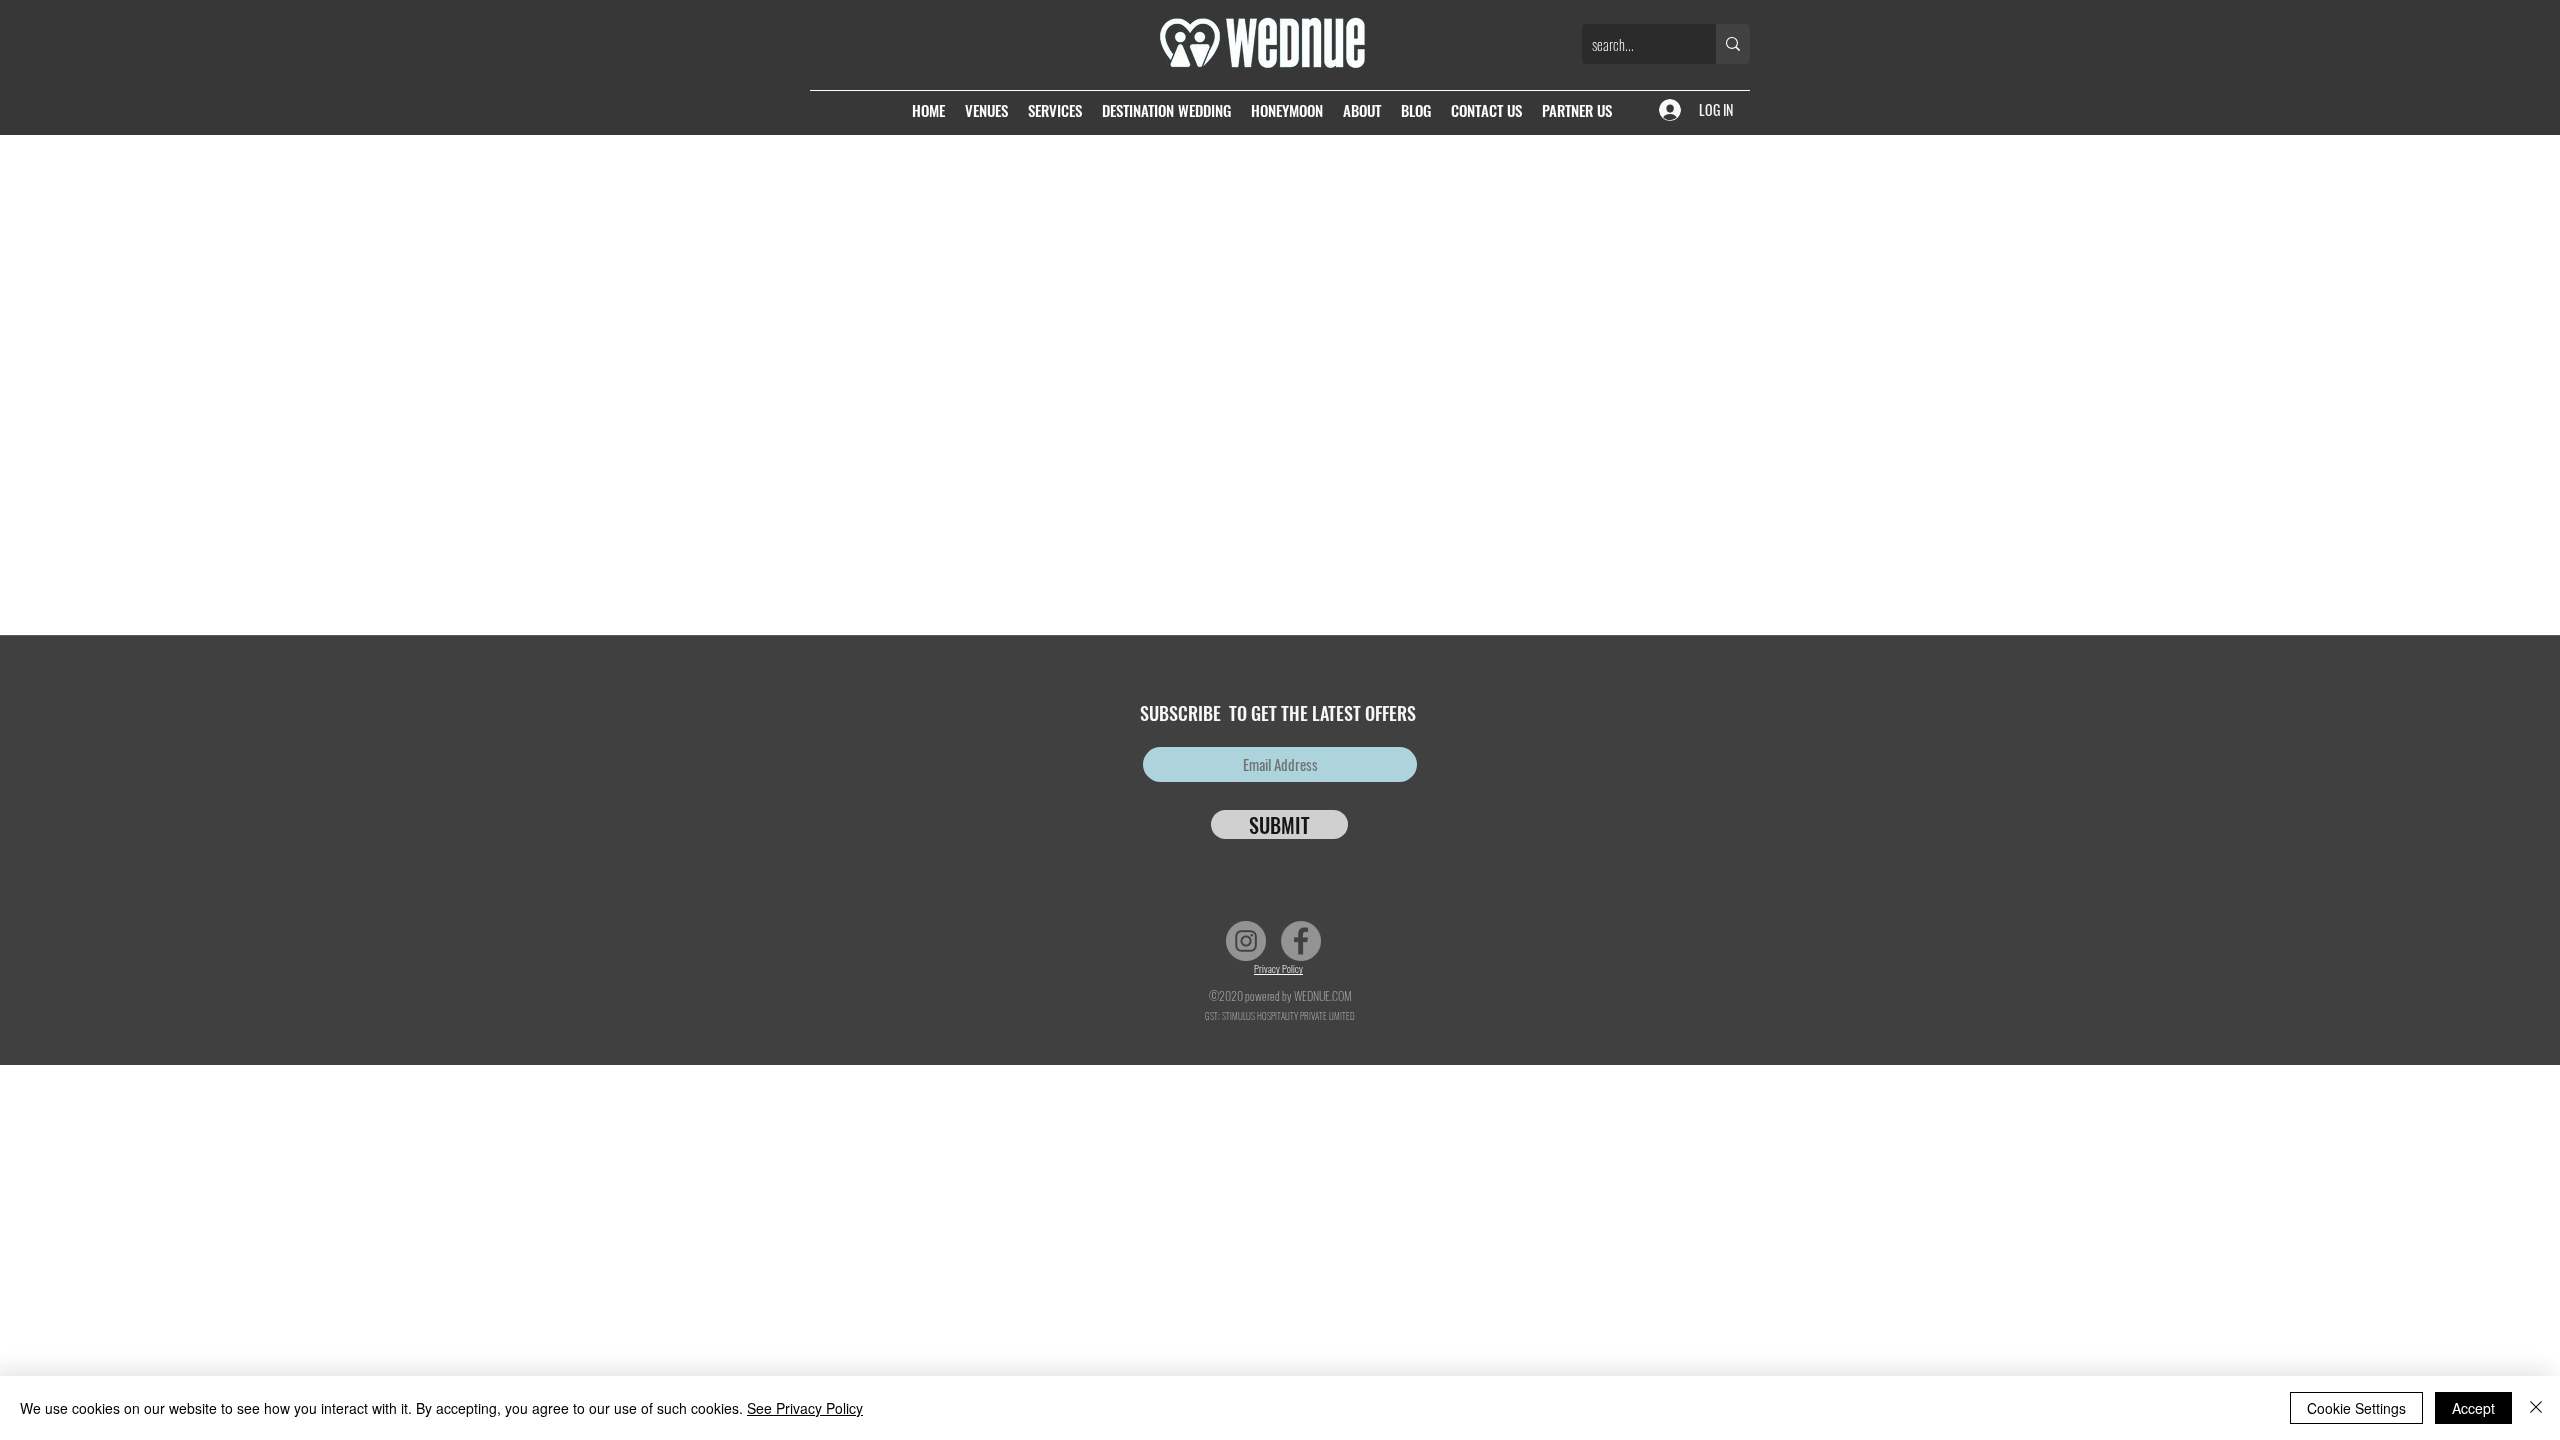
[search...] (1733, 44)
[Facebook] (1301, 941)
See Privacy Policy (805, 1408)
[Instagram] (1246, 941)
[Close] (2536, 1408)
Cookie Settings (2356, 1408)
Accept (2473, 1408)
